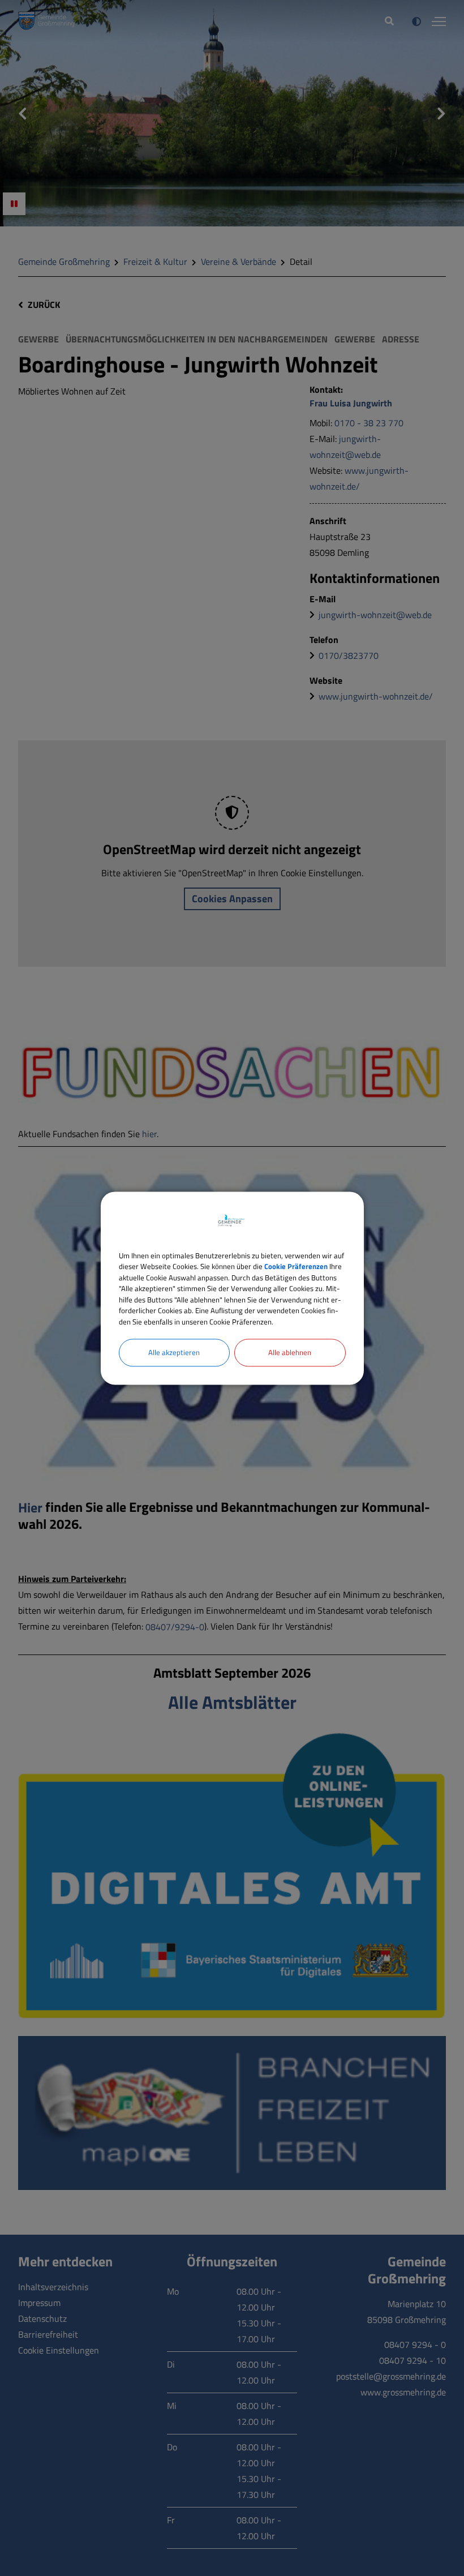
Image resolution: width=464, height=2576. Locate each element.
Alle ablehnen (290, 1352)
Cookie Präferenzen (296, 1266)
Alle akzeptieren (174, 1352)
